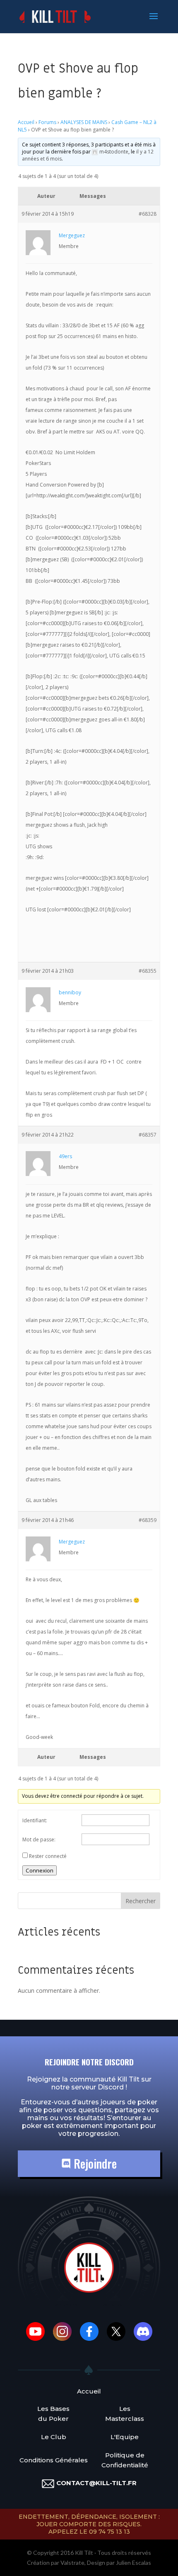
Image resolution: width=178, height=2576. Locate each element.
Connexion (40, 1870)
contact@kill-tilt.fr (96, 2483)
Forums (47, 122)
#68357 (148, 1135)
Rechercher (141, 1901)
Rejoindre (94, 2163)
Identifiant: (35, 1820)
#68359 (148, 1520)
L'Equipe (125, 2437)
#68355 (148, 971)
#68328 (148, 214)
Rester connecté (48, 1856)
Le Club (54, 2437)
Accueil (26, 122)
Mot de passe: (39, 1839)
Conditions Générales (54, 2460)
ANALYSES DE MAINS (84, 122)
